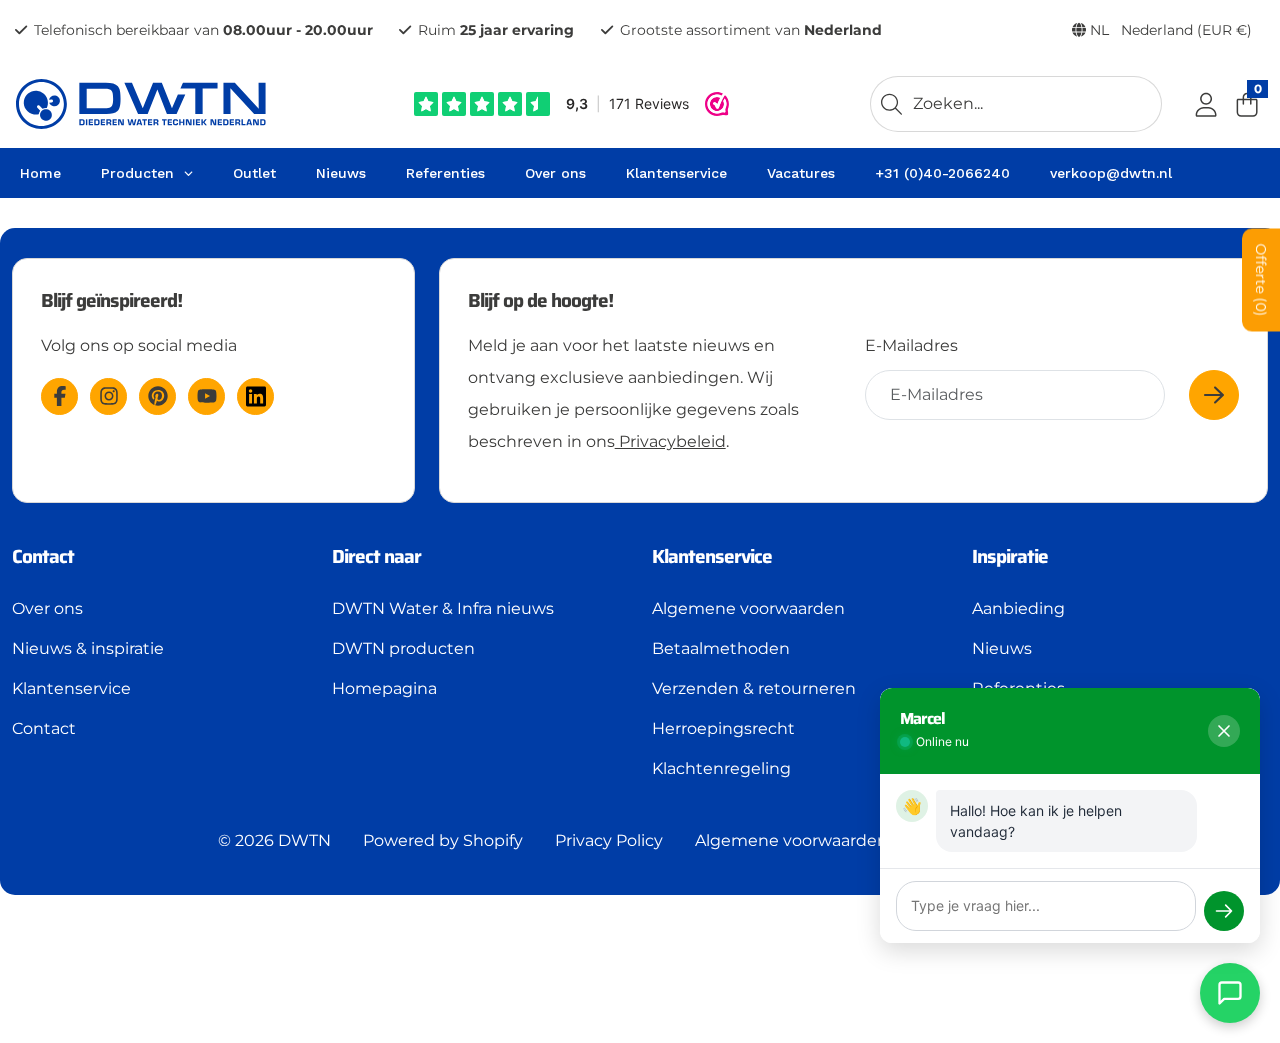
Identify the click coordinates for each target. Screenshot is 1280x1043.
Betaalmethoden (721, 648)
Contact (44, 728)
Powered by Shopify (443, 840)
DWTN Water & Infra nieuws (443, 608)
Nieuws (1002, 648)
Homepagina (384, 688)
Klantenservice (71, 688)
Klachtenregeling (721, 768)
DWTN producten (403, 648)
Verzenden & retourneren (754, 688)
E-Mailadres (911, 345)
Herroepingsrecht (723, 728)
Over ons (47, 608)
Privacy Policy (609, 840)
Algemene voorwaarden (748, 608)
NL (1169, 30)
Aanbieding (1018, 608)
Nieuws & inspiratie (88, 648)
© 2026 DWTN (274, 840)
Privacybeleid (670, 441)
